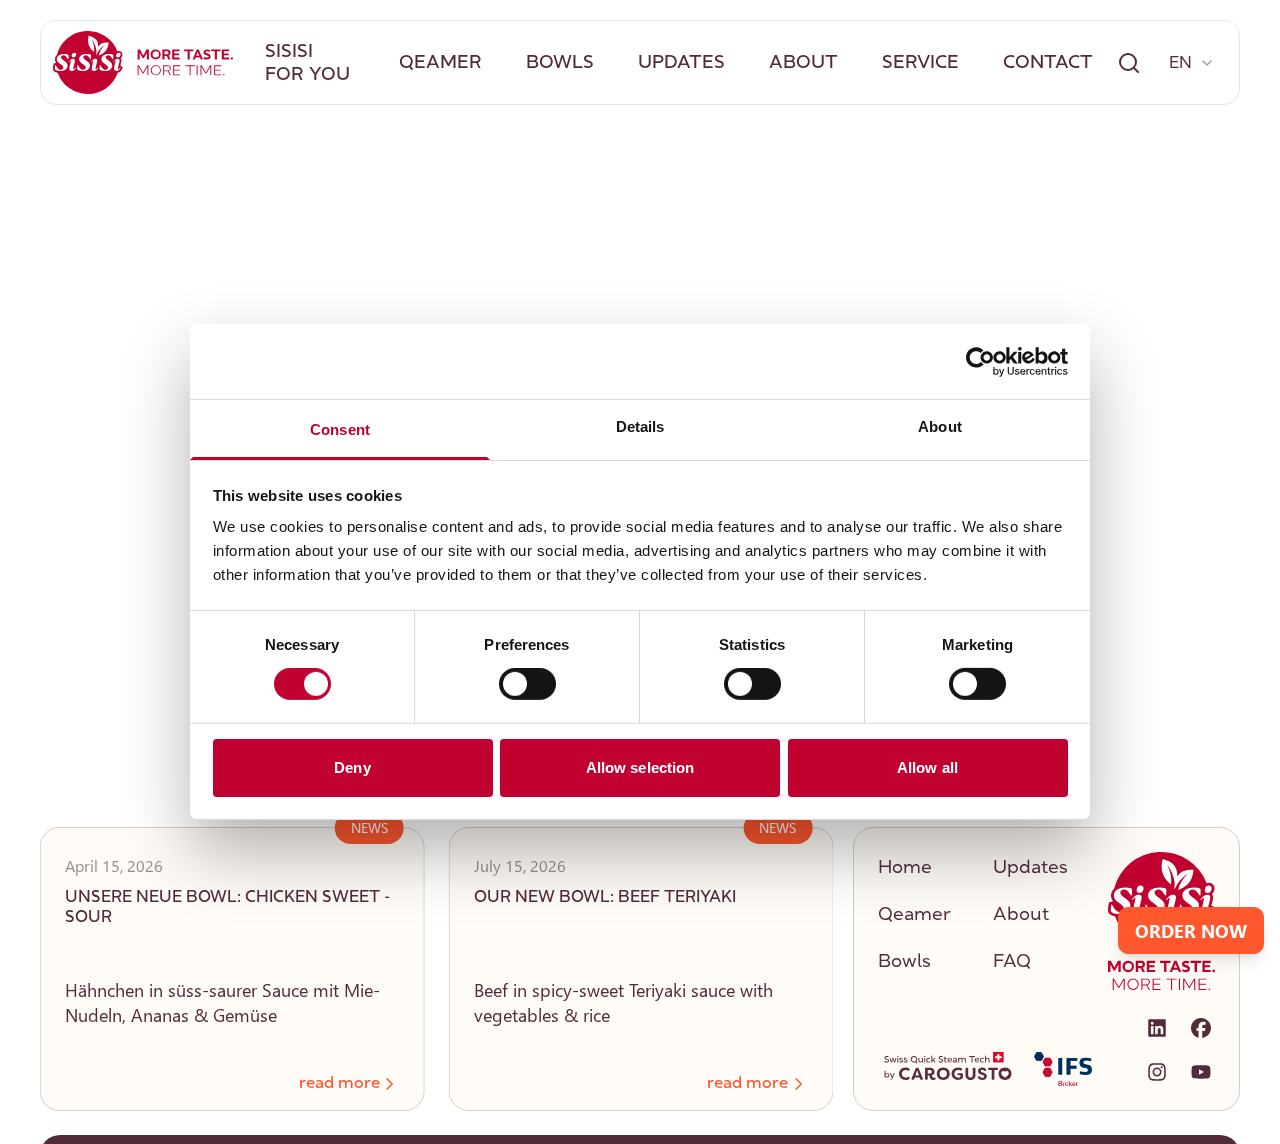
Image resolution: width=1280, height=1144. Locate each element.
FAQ (1012, 963)
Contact (1048, 64)
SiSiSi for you (307, 64)
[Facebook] (1201, 1028)
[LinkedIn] (1157, 1028)
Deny (352, 767)
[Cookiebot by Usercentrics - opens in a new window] (980, 361)
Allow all (927, 767)
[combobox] (1192, 63)
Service (920, 64)
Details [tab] (640, 426)
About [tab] (940, 426)
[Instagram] (1157, 1072)
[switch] (527, 684)
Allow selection (640, 767)
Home (905, 869)
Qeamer (440, 64)
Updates (681, 64)
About (803, 64)
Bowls (560, 64)
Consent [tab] (340, 429)
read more (747, 1084)
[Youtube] (1201, 1072)
